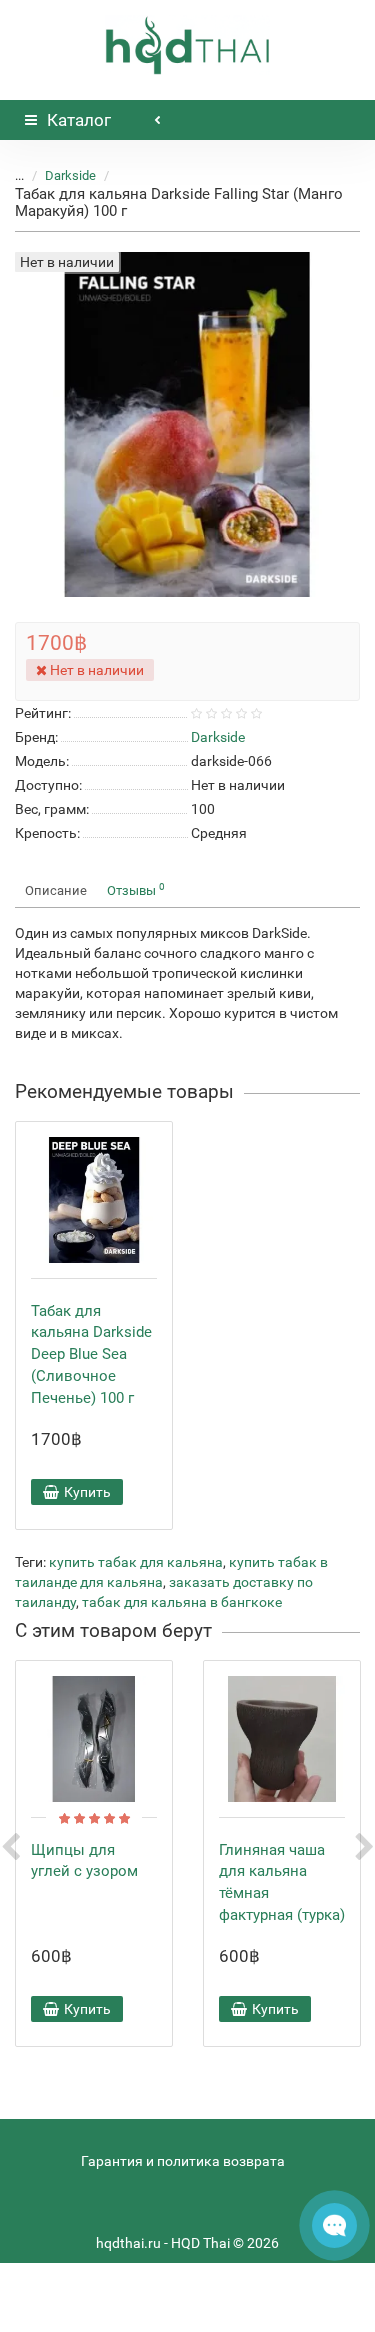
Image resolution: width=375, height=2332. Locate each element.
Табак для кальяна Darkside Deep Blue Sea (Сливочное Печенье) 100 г (91, 1354)
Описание (56, 890)
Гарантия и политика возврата (183, 2161)
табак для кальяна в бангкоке (182, 1602)
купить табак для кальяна (136, 1562)
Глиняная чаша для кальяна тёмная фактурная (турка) (282, 1882)
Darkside (70, 175)
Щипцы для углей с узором (84, 1861)
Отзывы (136, 889)
